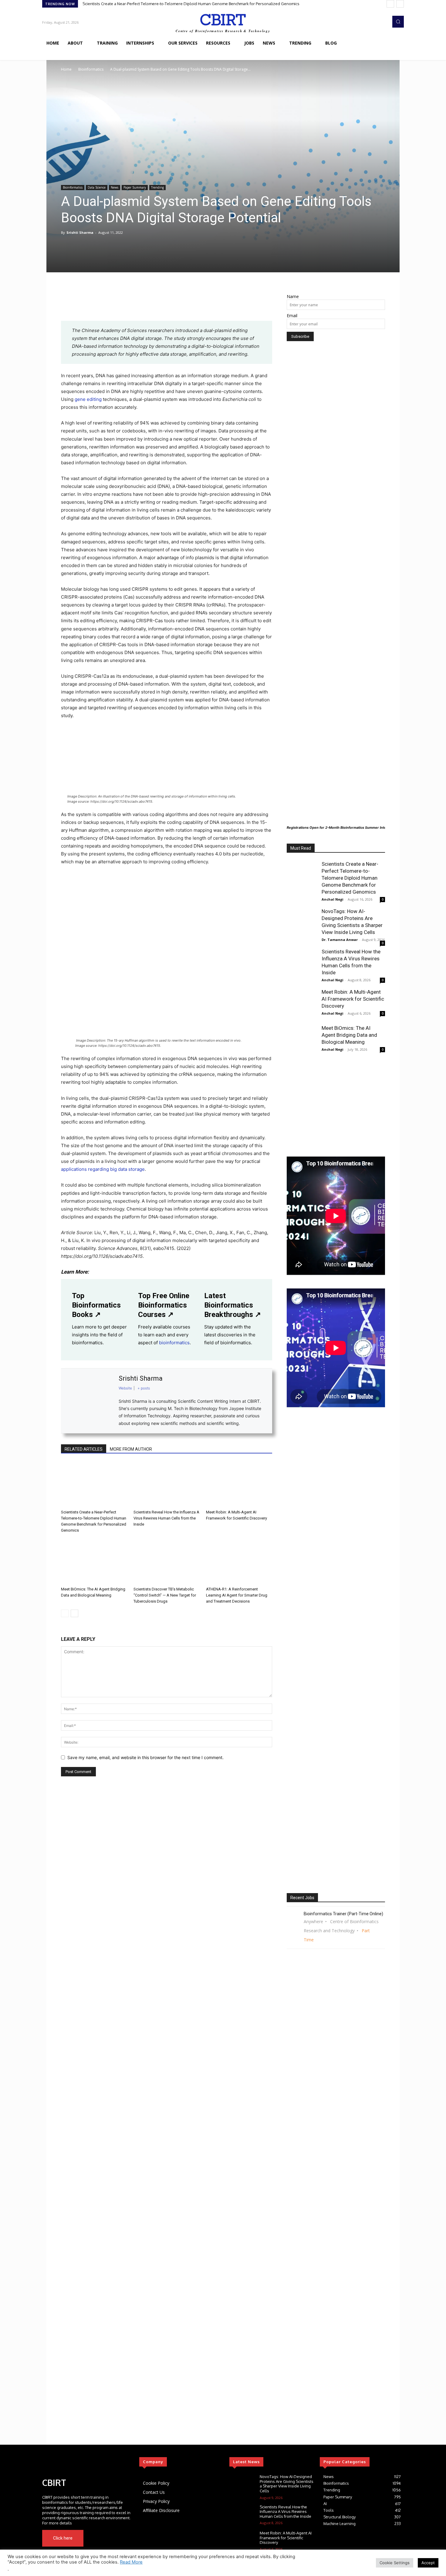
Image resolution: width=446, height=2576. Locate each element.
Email (292, 316)
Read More (131, 2562)
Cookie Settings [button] (395, 2563)
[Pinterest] (95, 304)
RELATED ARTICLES (84, 1449)
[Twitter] (68, 2462)
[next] (400, 4)
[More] (207, 304)
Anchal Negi (333, 899)
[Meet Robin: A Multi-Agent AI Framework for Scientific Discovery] (239, 1484)
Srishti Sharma (80, 232)
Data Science (97, 187)
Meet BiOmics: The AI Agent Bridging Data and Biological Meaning (349, 1035)
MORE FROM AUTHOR (131, 1449)
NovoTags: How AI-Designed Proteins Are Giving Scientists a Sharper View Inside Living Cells (287, 2484)
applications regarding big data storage (103, 1169)
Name (293, 296)
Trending (157, 187)
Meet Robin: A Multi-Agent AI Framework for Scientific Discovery (353, 999)
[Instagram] (78, 2462)
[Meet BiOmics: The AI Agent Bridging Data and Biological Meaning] (94, 1561)
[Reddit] (99, 2462)
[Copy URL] (193, 304)
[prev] (390, 4)
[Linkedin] (123, 304)
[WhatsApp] (109, 304)
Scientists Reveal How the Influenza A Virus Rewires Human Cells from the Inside (166, 1518)
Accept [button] (428, 2563)
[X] (81, 304)
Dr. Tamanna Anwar (340, 940)
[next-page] (74, 1613)
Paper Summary (135, 187)
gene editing (88, 399)
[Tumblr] (179, 304)
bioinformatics (174, 1343)
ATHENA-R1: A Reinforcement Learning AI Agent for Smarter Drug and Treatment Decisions (237, 1595)
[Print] (165, 304)
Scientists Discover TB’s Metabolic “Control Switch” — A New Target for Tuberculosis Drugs (165, 1595)
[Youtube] (122, 2538)
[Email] (151, 304)
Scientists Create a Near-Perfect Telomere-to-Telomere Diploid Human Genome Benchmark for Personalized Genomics (191, 4)
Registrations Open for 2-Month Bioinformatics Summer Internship (342, 828)
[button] (398, 22)
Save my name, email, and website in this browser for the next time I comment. (145, 1757)
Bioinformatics (91, 69)
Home (66, 69)
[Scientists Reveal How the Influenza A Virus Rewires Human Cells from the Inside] (167, 1484)
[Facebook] (67, 304)
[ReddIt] (137, 304)
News (115, 187)
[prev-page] (65, 1613)
